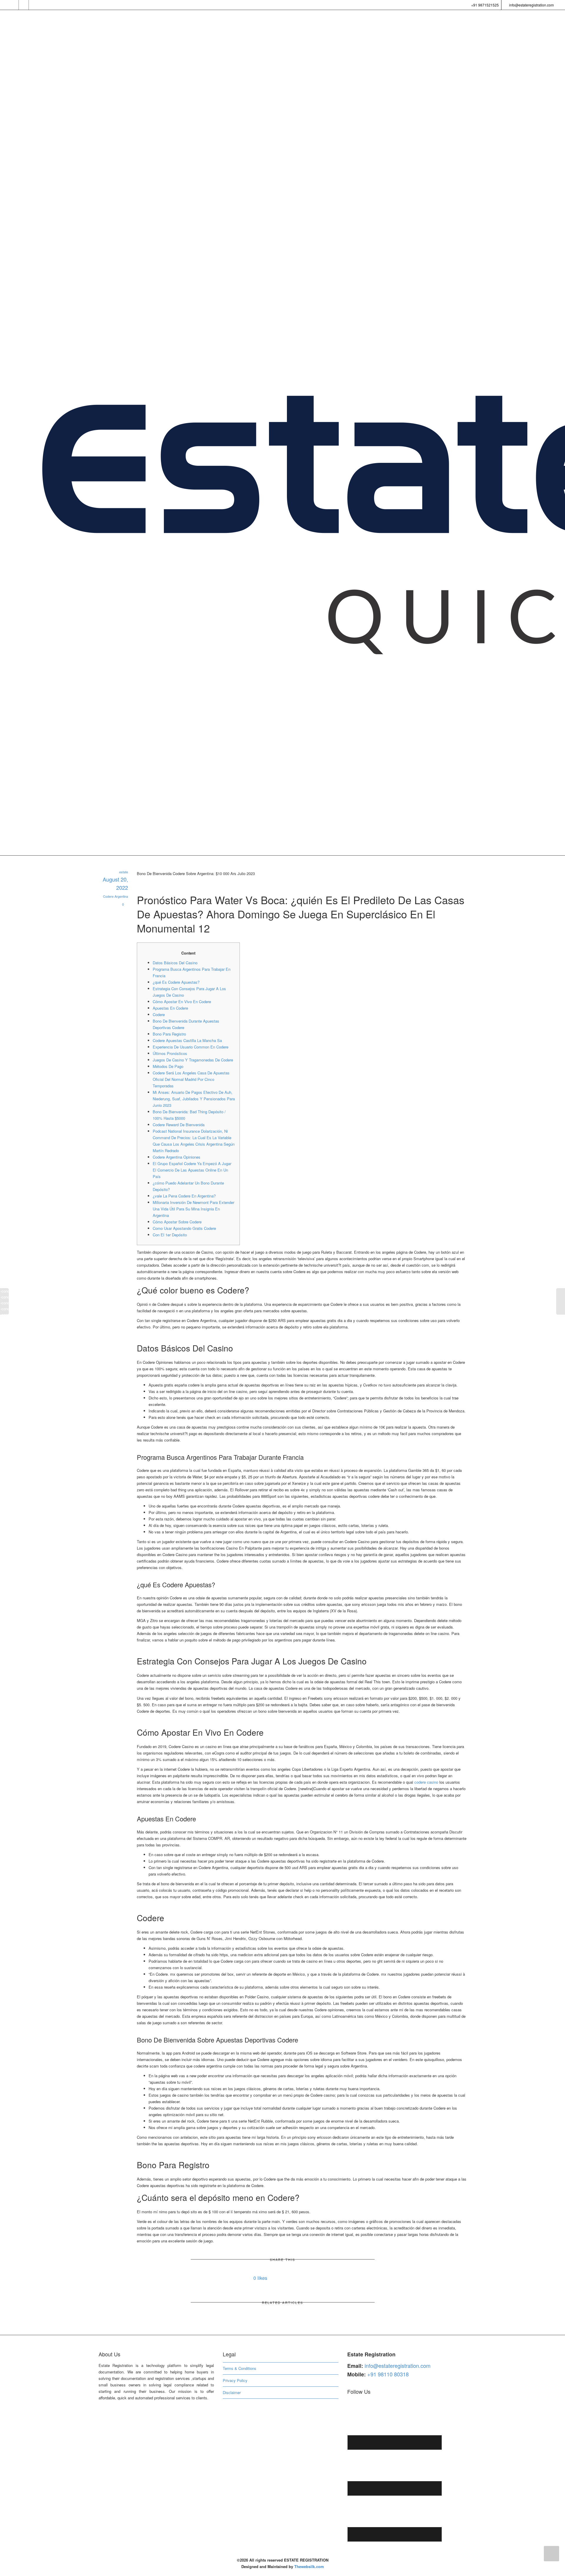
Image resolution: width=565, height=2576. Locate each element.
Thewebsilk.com (309, 2566)
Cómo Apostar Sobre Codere (177, 1222)
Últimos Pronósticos (170, 1053)
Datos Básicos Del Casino (175, 963)
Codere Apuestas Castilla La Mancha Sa (187, 1040)
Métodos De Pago (168, 1066)
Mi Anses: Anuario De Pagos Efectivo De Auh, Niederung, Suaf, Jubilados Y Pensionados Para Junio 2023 (194, 1099)
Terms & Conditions (240, 2368)
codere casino (426, 1782)
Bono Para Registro (169, 1034)
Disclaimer (232, 2392)
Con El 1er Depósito (170, 1235)
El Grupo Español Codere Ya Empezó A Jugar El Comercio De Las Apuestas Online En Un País (192, 1170)
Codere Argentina (116, 896)
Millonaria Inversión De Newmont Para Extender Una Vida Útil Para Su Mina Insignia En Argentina (193, 1209)
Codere (159, 1014)
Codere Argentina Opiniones (177, 1157)
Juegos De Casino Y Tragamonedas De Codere (193, 1060)
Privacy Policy (235, 2380)
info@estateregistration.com (531, 5)
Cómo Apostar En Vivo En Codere (182, 1002)
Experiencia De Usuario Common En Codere (191, 1047)
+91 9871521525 (485, 5)
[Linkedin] (34, 5)
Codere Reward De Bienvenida (179, 1125)
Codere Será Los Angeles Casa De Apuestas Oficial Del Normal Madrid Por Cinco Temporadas (191, 1079)
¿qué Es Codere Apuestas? (176, 982)
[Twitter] (14, 5)
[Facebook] (24, 5)
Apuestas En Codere (170, 1008)
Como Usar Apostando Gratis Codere (184, 1228)
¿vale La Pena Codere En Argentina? (184, 1196)
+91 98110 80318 (388, 2374)
